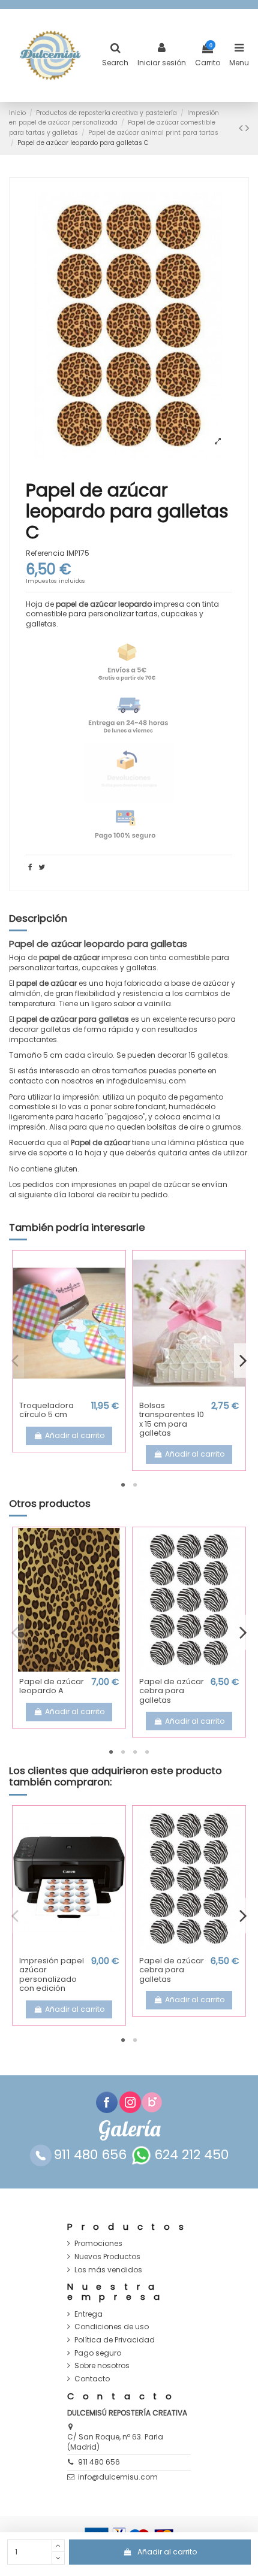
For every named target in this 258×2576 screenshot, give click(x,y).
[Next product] (247, 128)
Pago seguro (98, 2353)
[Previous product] (242, 128)
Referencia (45, 553)
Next (243, 1360)
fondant (151, 1107)
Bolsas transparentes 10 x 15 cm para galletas (172, 1419)
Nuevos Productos (107, 2257)
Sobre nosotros (102, 2366)
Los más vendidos (108, 2270)
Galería (129, 2129)
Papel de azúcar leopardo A (52, 1686)
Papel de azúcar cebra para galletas (172, 1691)
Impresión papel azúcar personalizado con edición (52, 1975)
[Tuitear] (42, 867)
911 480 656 (99, 2462)
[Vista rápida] (69, 1391)
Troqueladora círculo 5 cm (46, 1410)
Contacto (92, 2379)
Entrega (88, 2314)
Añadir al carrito (167, 2552)
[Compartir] (30, 867)
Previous (15, 1360)
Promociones (98, 2244)
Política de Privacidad (115, 2340)
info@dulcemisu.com (118, 2477)
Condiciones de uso (112, 2327)
